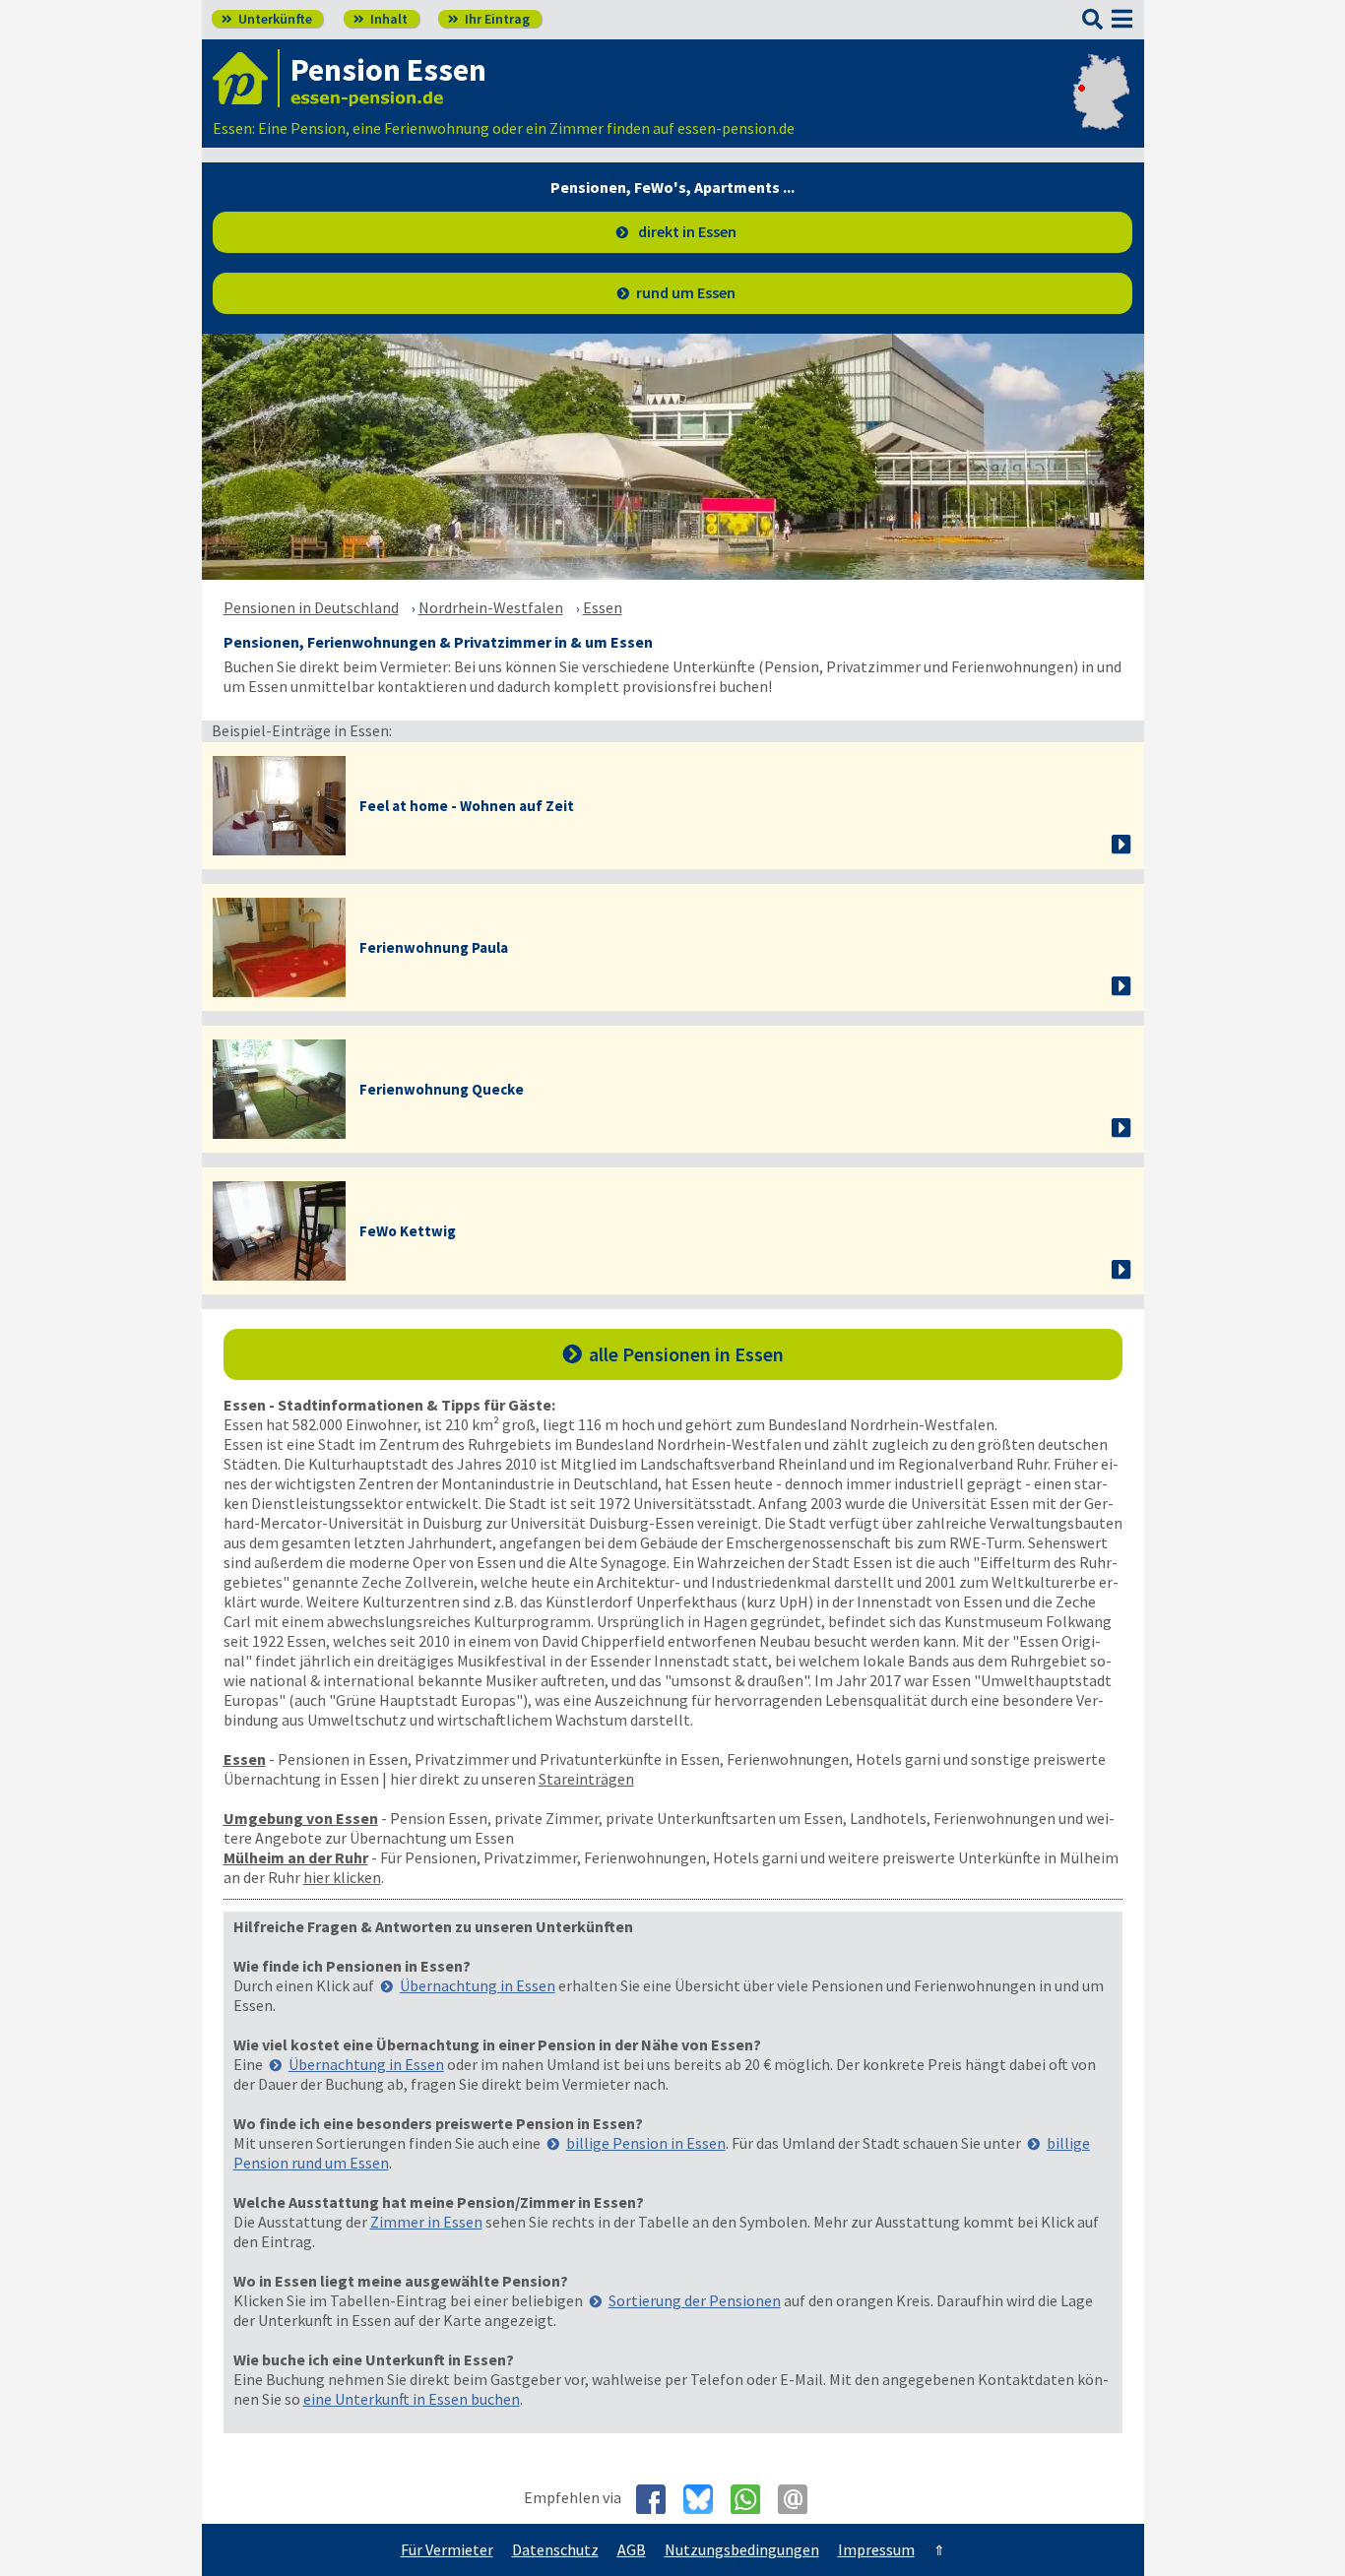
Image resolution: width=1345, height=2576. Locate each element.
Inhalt (381, 19)
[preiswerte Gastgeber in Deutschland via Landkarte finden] (1101, 108)
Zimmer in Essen (426, 2222)
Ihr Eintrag (489, 19)
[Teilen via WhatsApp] (753, 2499)
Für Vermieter (447, 2549)
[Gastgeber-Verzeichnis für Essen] (246, 78)
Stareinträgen (586, 1779)
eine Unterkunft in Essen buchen (412, 2399)
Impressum (876, 2549)
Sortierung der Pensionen (695, 2300)
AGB (632, 2549)
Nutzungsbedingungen (742, 2549)
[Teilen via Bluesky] (705, 2499)
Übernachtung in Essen (478, 1985)
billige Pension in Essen (646, 2143)
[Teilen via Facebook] (658, 2499)
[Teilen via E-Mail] (800, 2499)
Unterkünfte (267, 19)
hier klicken (342, 1877)
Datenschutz (555, 2549)
